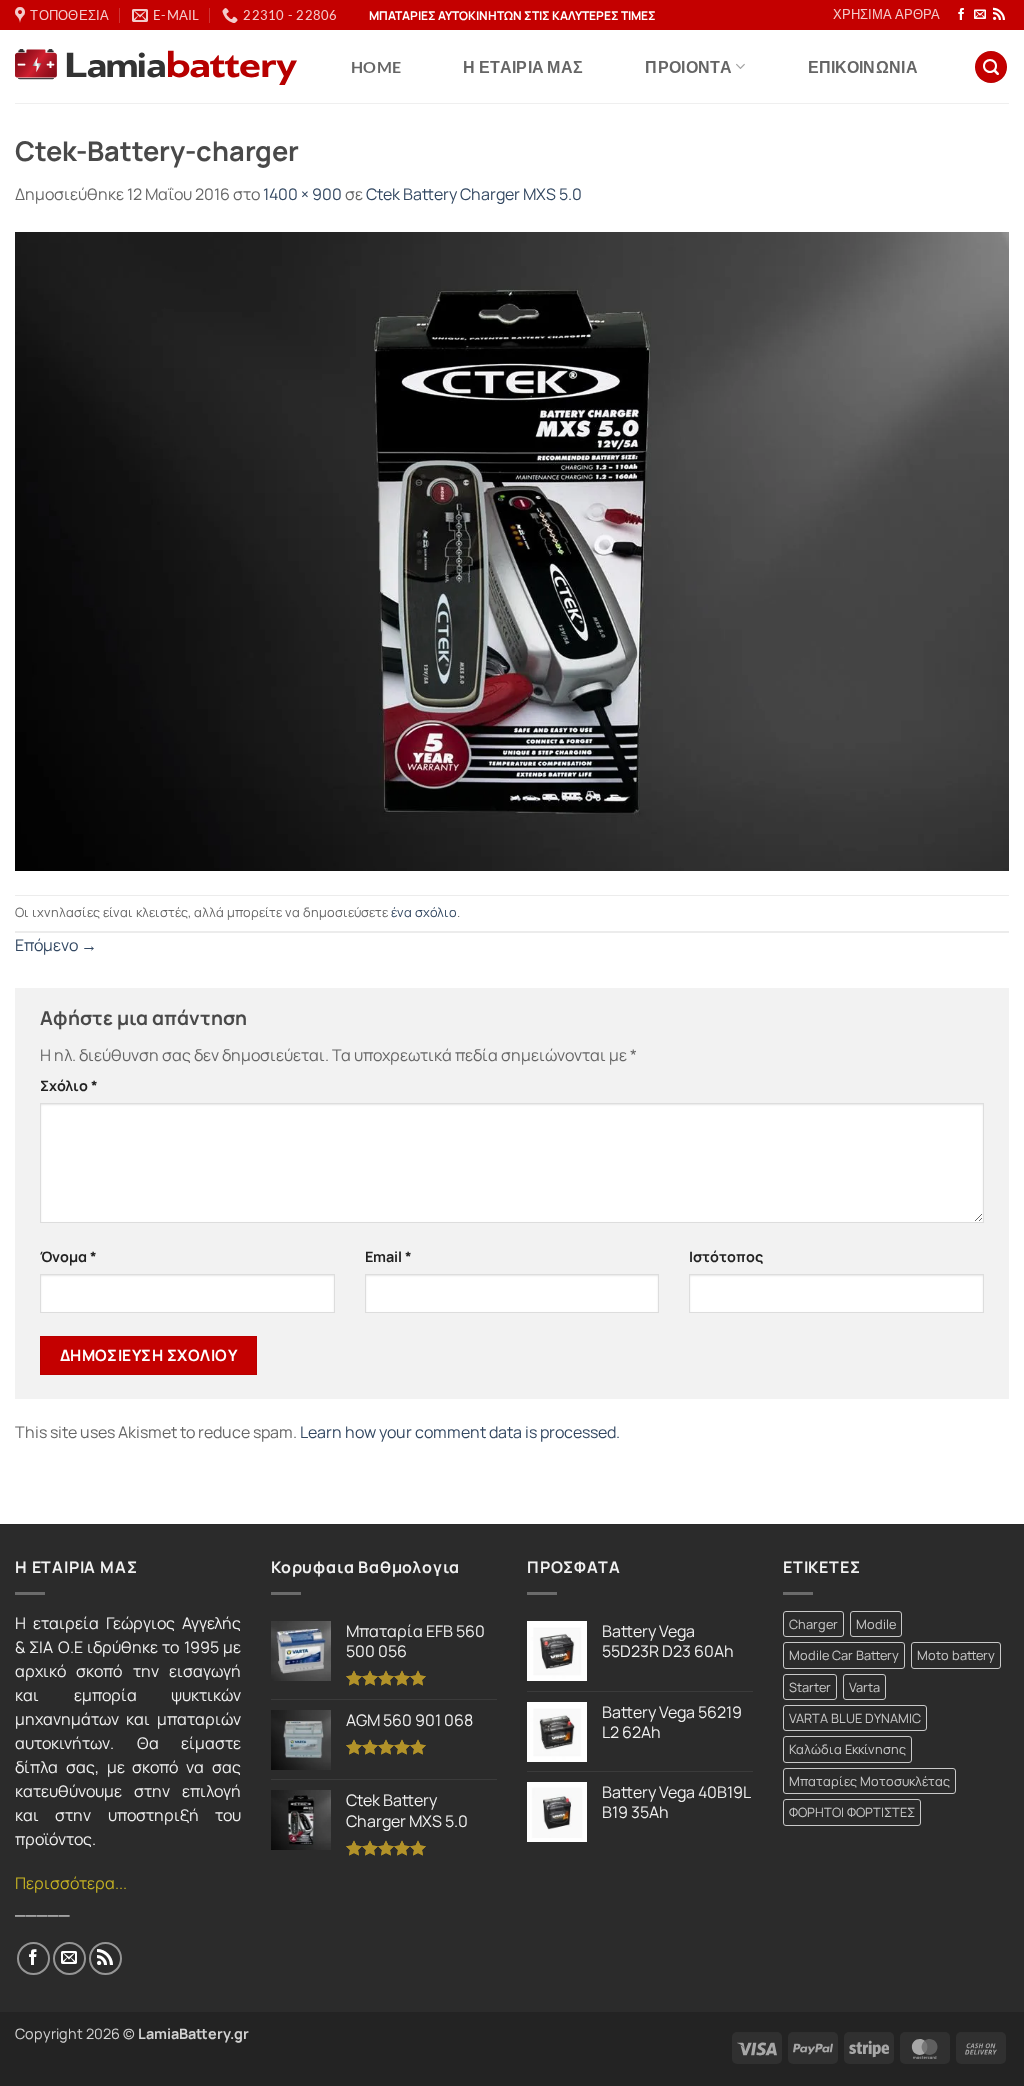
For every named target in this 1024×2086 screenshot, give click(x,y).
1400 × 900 (302, 194)
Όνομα (68, 1256)
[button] (991, 67)
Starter (810, 1687)
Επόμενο (56, 945)
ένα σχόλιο (424, 912)
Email (388, 1256)
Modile (876, 1624)
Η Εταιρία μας (523, 66)
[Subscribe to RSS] (999, 15)
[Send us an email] (980, 15)
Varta (864, 1687)
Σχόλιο (69, 1085)
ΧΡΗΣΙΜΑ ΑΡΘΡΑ (886, 14)
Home (376, 66)
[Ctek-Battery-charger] (512, 550)
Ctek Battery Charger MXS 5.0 (474, 194)
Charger (813, 1624)
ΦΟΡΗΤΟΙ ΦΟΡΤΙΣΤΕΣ (852, 1812)
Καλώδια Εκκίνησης (847, 1749)
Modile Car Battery (844, 1655)
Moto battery (956, 1655)
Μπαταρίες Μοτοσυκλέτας (869, 1781)
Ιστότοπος (726, 1256)
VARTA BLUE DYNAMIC (855, 1718)
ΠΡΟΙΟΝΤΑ (688, 66)
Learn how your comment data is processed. (460, 1432)
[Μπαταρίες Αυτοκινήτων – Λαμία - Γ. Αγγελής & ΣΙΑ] (156, 67)
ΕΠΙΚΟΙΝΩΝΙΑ (863, 66)
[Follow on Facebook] (961, 15)
